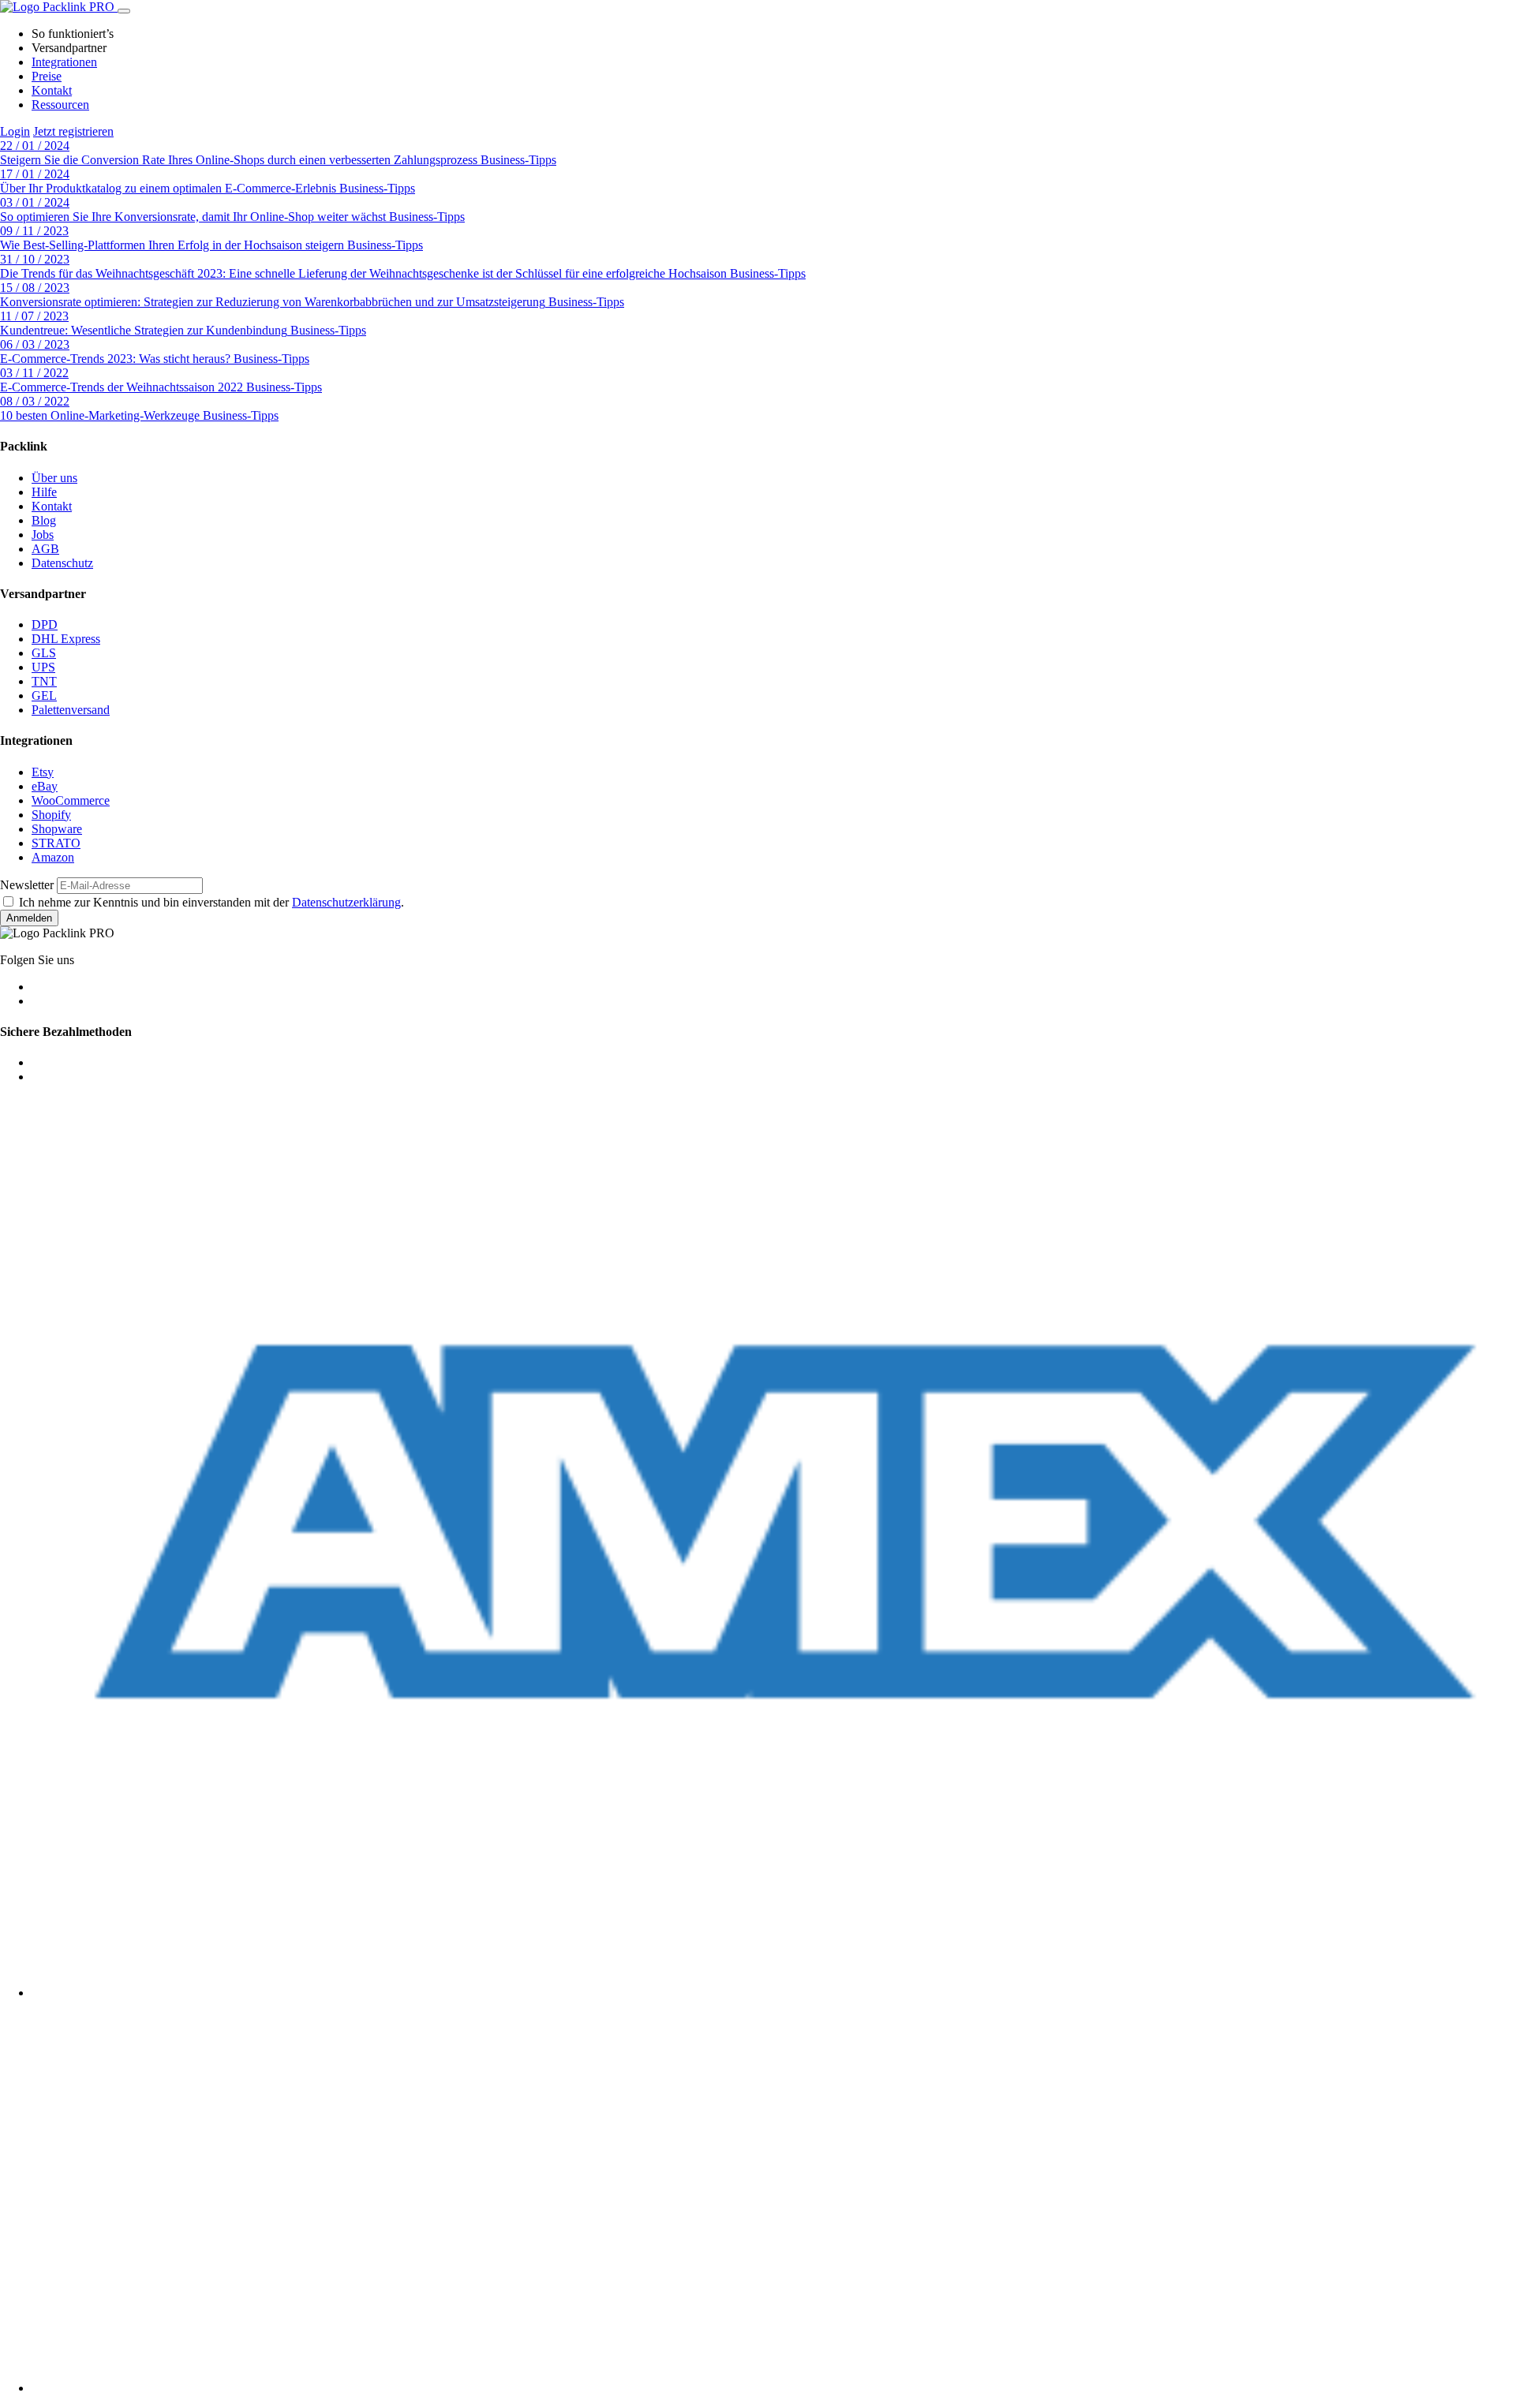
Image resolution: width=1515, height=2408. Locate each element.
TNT (44, 681)
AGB (45, 549)
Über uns (54, 478)
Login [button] (15, 131)
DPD (45, 624)
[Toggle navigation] (124, 11)
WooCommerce (71, 800)
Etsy (43, 772)
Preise (47, 76)
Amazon (53, 857)
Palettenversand (71, 710)
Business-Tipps (518, 160)
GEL (44, 695)
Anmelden (29, 918)
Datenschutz (62, 563)
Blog (44, 520)
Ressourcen (60, 105)
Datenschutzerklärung (346, 902)
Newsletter (27, 885)
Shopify (51, 815)
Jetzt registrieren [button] (73, 131)
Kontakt (52, 90)
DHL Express (66, 639)
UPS (43, 667)
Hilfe (44, 492)
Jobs (43, 535)
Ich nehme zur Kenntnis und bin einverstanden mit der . (211, 902)
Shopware (57, 829)
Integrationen (64, 62)
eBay (45, 786)
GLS (44, 653)
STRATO (56, 843)
